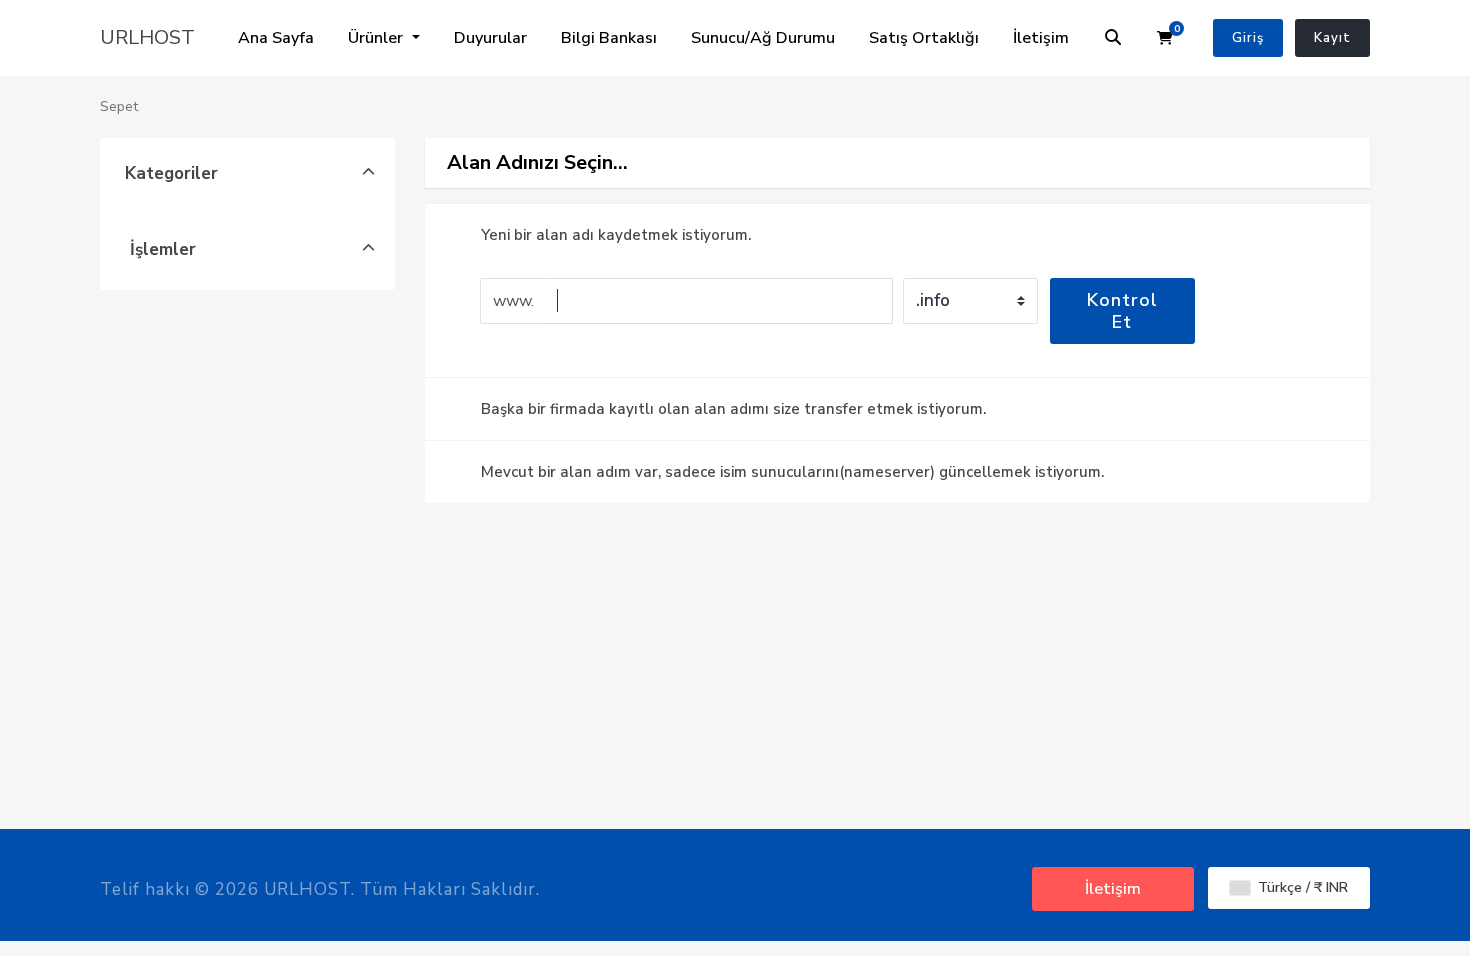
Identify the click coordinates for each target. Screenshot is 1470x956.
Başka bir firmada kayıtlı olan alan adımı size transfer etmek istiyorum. (733, 409)
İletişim (1041, 38)
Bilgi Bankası (609, 38)
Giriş (1248, 38)
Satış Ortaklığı (924, 38)
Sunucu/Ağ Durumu (763, 38)
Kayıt (1332, 38)
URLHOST (147, 37)
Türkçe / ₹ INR (1301, 887)
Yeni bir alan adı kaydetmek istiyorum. (616, 235)
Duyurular (490, 38)
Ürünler (377, 38)
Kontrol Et (1122, 311)
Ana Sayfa (276, 38)
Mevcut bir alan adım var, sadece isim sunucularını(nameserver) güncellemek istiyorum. (792, 472)
